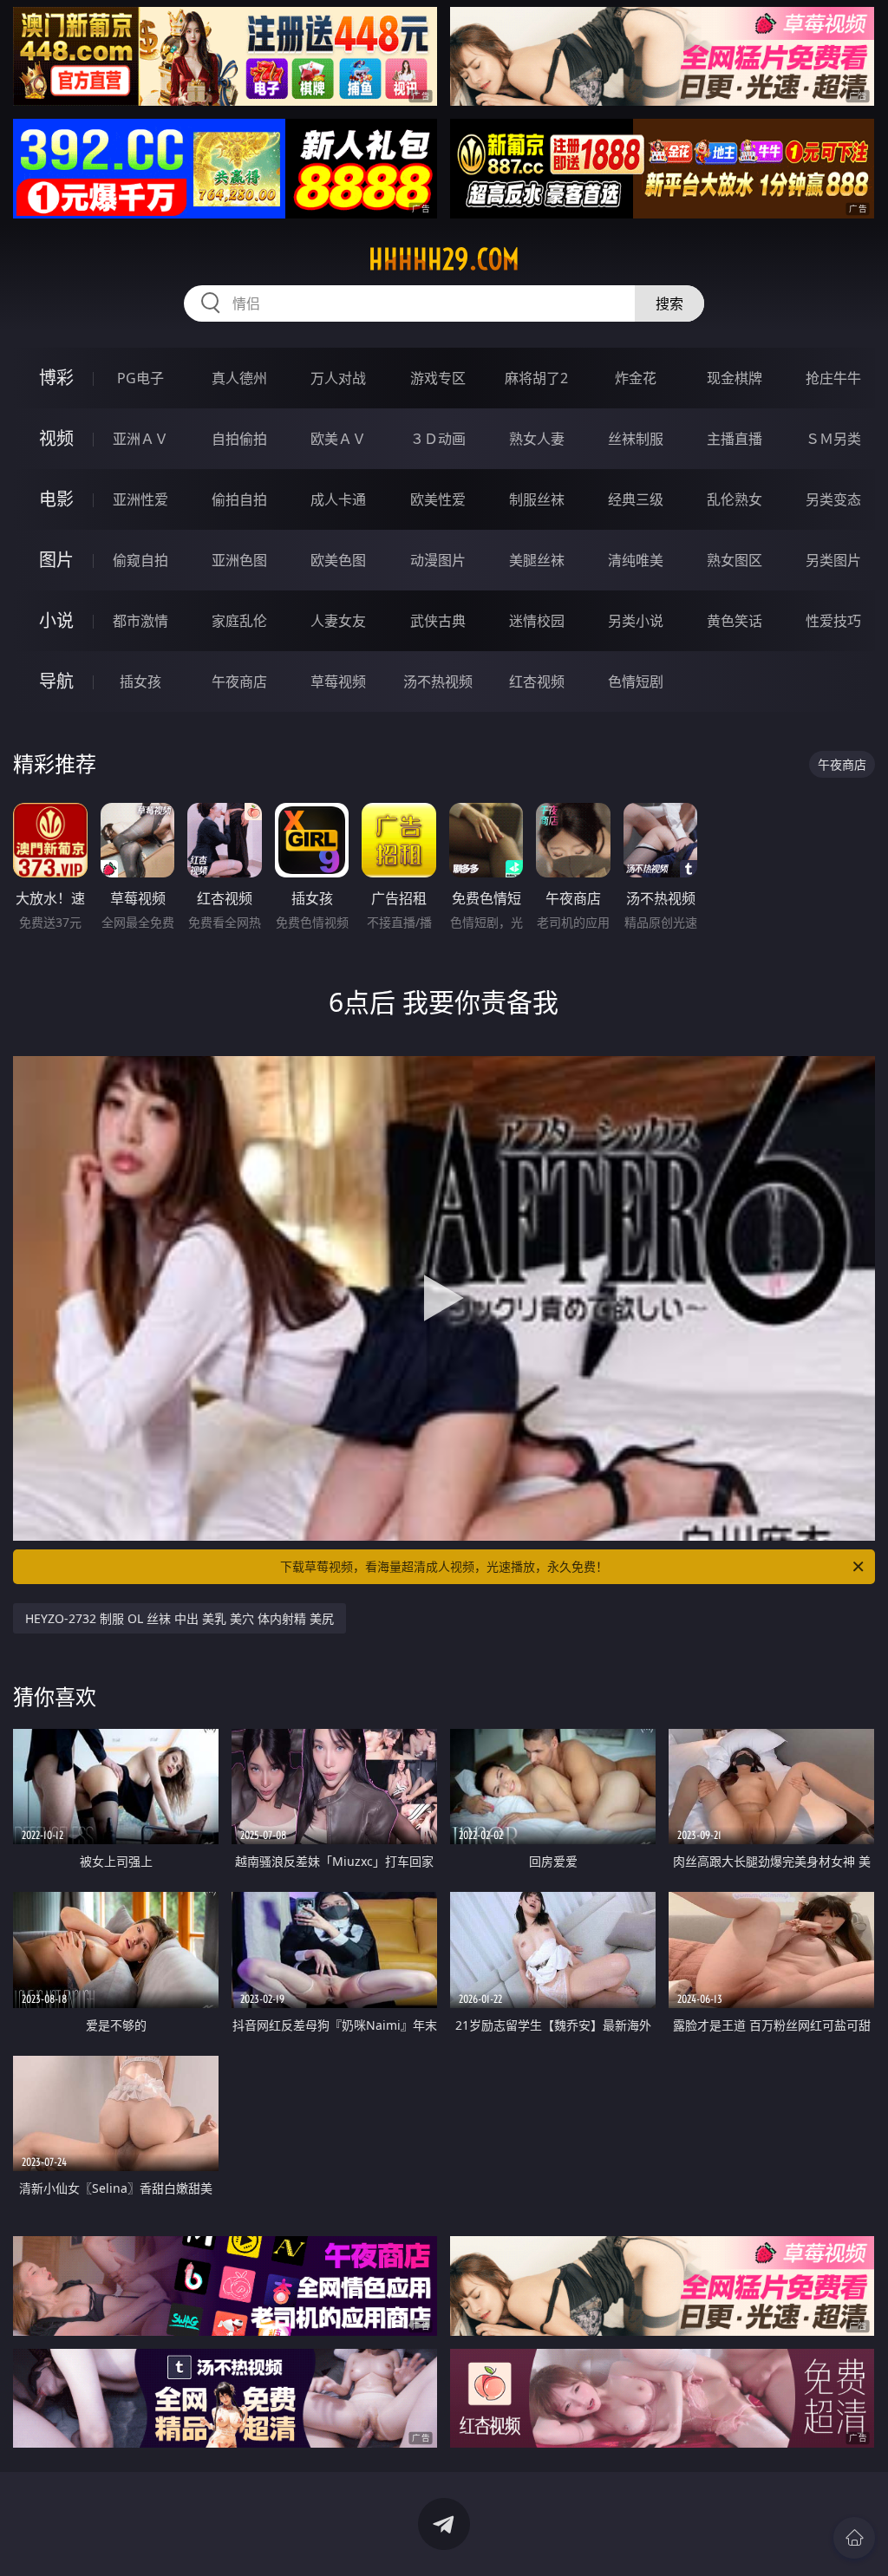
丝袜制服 (636, 439)
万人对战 (338, 378)
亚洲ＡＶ (140, 439)
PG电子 (140, 378)
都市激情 (140, 621)
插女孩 (140, 681)
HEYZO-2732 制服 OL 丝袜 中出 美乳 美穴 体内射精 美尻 (180, 1618)
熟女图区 (735, 560)
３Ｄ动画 (438, 439)
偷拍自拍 (239, 499)
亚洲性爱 (140, 499)
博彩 (56, 378)
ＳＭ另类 (833, 439)
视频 (56, 438)
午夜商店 (239, 681)
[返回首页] (854, 2538)
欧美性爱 (438, 499)
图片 (56, 560)
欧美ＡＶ (338, 439)
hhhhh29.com (444, 259)
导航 (56, 681)
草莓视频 (338, 681)
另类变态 (833, 499)
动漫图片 (438, 560)
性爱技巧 (833, 621)
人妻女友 (338, 621)
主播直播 (735, 439)
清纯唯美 (636, 560)
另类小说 (636, 621)
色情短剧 (636, 681)
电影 (56, 499)
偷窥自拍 (140, 560)
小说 (56, 620)
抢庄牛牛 (833, 378)
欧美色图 (338, 560)
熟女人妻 (537, 439)
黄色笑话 (735, 621)
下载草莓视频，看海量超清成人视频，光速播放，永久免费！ (444, 1566)
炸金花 (636, 378)
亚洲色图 (239, 560)
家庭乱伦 (239, 621)
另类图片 (833, 560)
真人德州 (239, 378)
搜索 (669, 303)
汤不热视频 (438, 681)
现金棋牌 (735, 378)
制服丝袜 (537, 499)
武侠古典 (438, 621)
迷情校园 (537, 621)
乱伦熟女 (735, 499)
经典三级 (636, 499)
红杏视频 (537, 681)
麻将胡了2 (536, 378)
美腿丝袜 (537, 560)
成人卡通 (338, 499)
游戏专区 (438, 378)
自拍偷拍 (239, 439)
